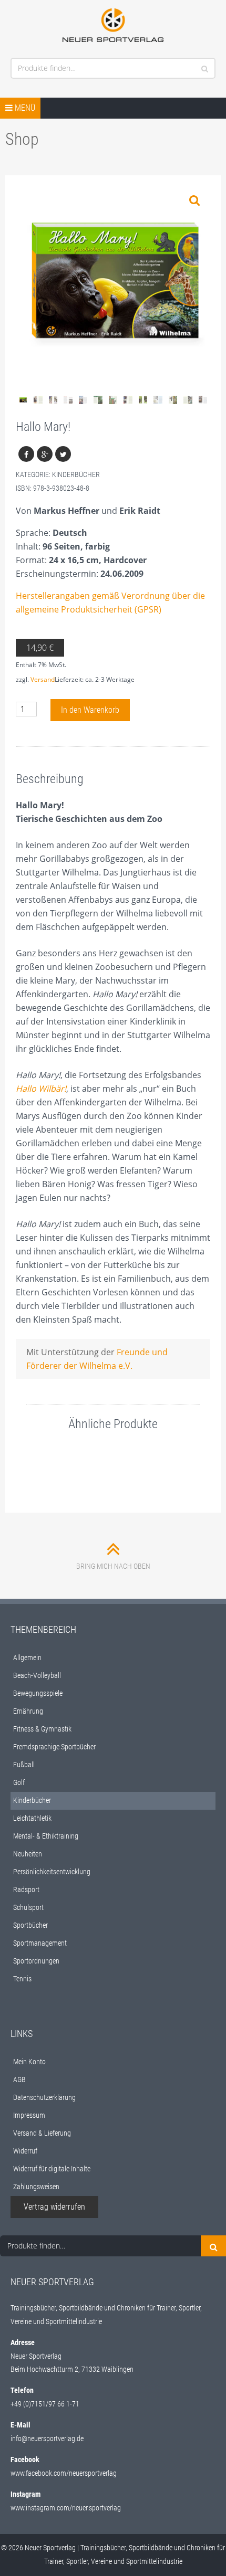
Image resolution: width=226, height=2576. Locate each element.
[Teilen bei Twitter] (63, 454)
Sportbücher (30, 1925)
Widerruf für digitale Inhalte (52, 2169)
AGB (19, 2079)
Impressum (29, 2115)
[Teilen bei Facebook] (26, 454)
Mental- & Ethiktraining (46, 1836)
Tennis (22, 1979)
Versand (43, 679)
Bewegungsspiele (38, 1693)
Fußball (24, 1765)
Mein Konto (29, 2062)
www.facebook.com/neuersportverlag (64, 2473)
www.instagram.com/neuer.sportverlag (66, 2508)
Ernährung (28, 1711)
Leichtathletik (32, 1818)
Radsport (26, 1889)
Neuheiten (28, 1854)
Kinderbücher (76, 474)
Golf (19, 1782)
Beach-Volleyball (37, 1675)
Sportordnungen (36, 1961)
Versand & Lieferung (42, 2133)
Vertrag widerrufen (54, 2207)
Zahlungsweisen (36, 2187)
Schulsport (28, 1907)
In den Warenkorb (90, 710)
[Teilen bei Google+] (45, 454)
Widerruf (25, 2151)
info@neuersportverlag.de (47, 2438)
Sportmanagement (40, 1943)
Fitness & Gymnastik (42, 1729)
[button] (194, 200)
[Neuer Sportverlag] (113, 25)
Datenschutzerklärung (44, 2097)
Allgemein (27, 1657)
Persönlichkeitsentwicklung (52, 1872)
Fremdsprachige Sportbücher (54, 1747)
